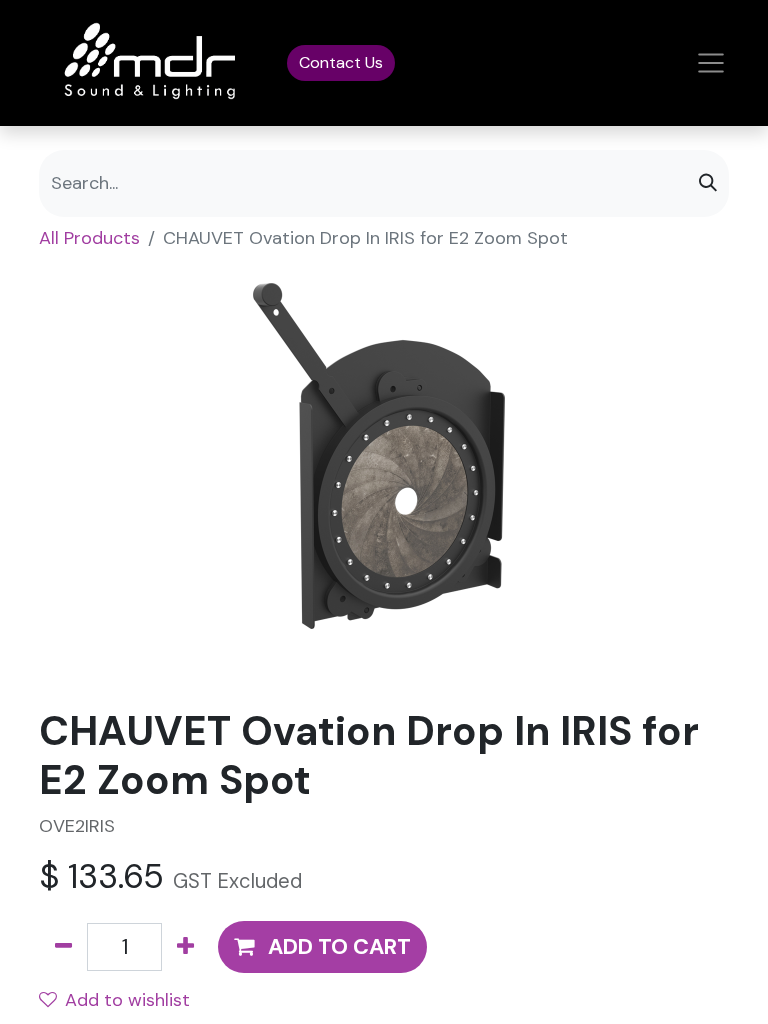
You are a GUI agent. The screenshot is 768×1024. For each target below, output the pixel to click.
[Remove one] (63, 947)
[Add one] (185, 947)
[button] (322, 947)
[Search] (708, 183)
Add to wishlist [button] (127, 1000)
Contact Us (341, 62)
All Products (89, 238)
